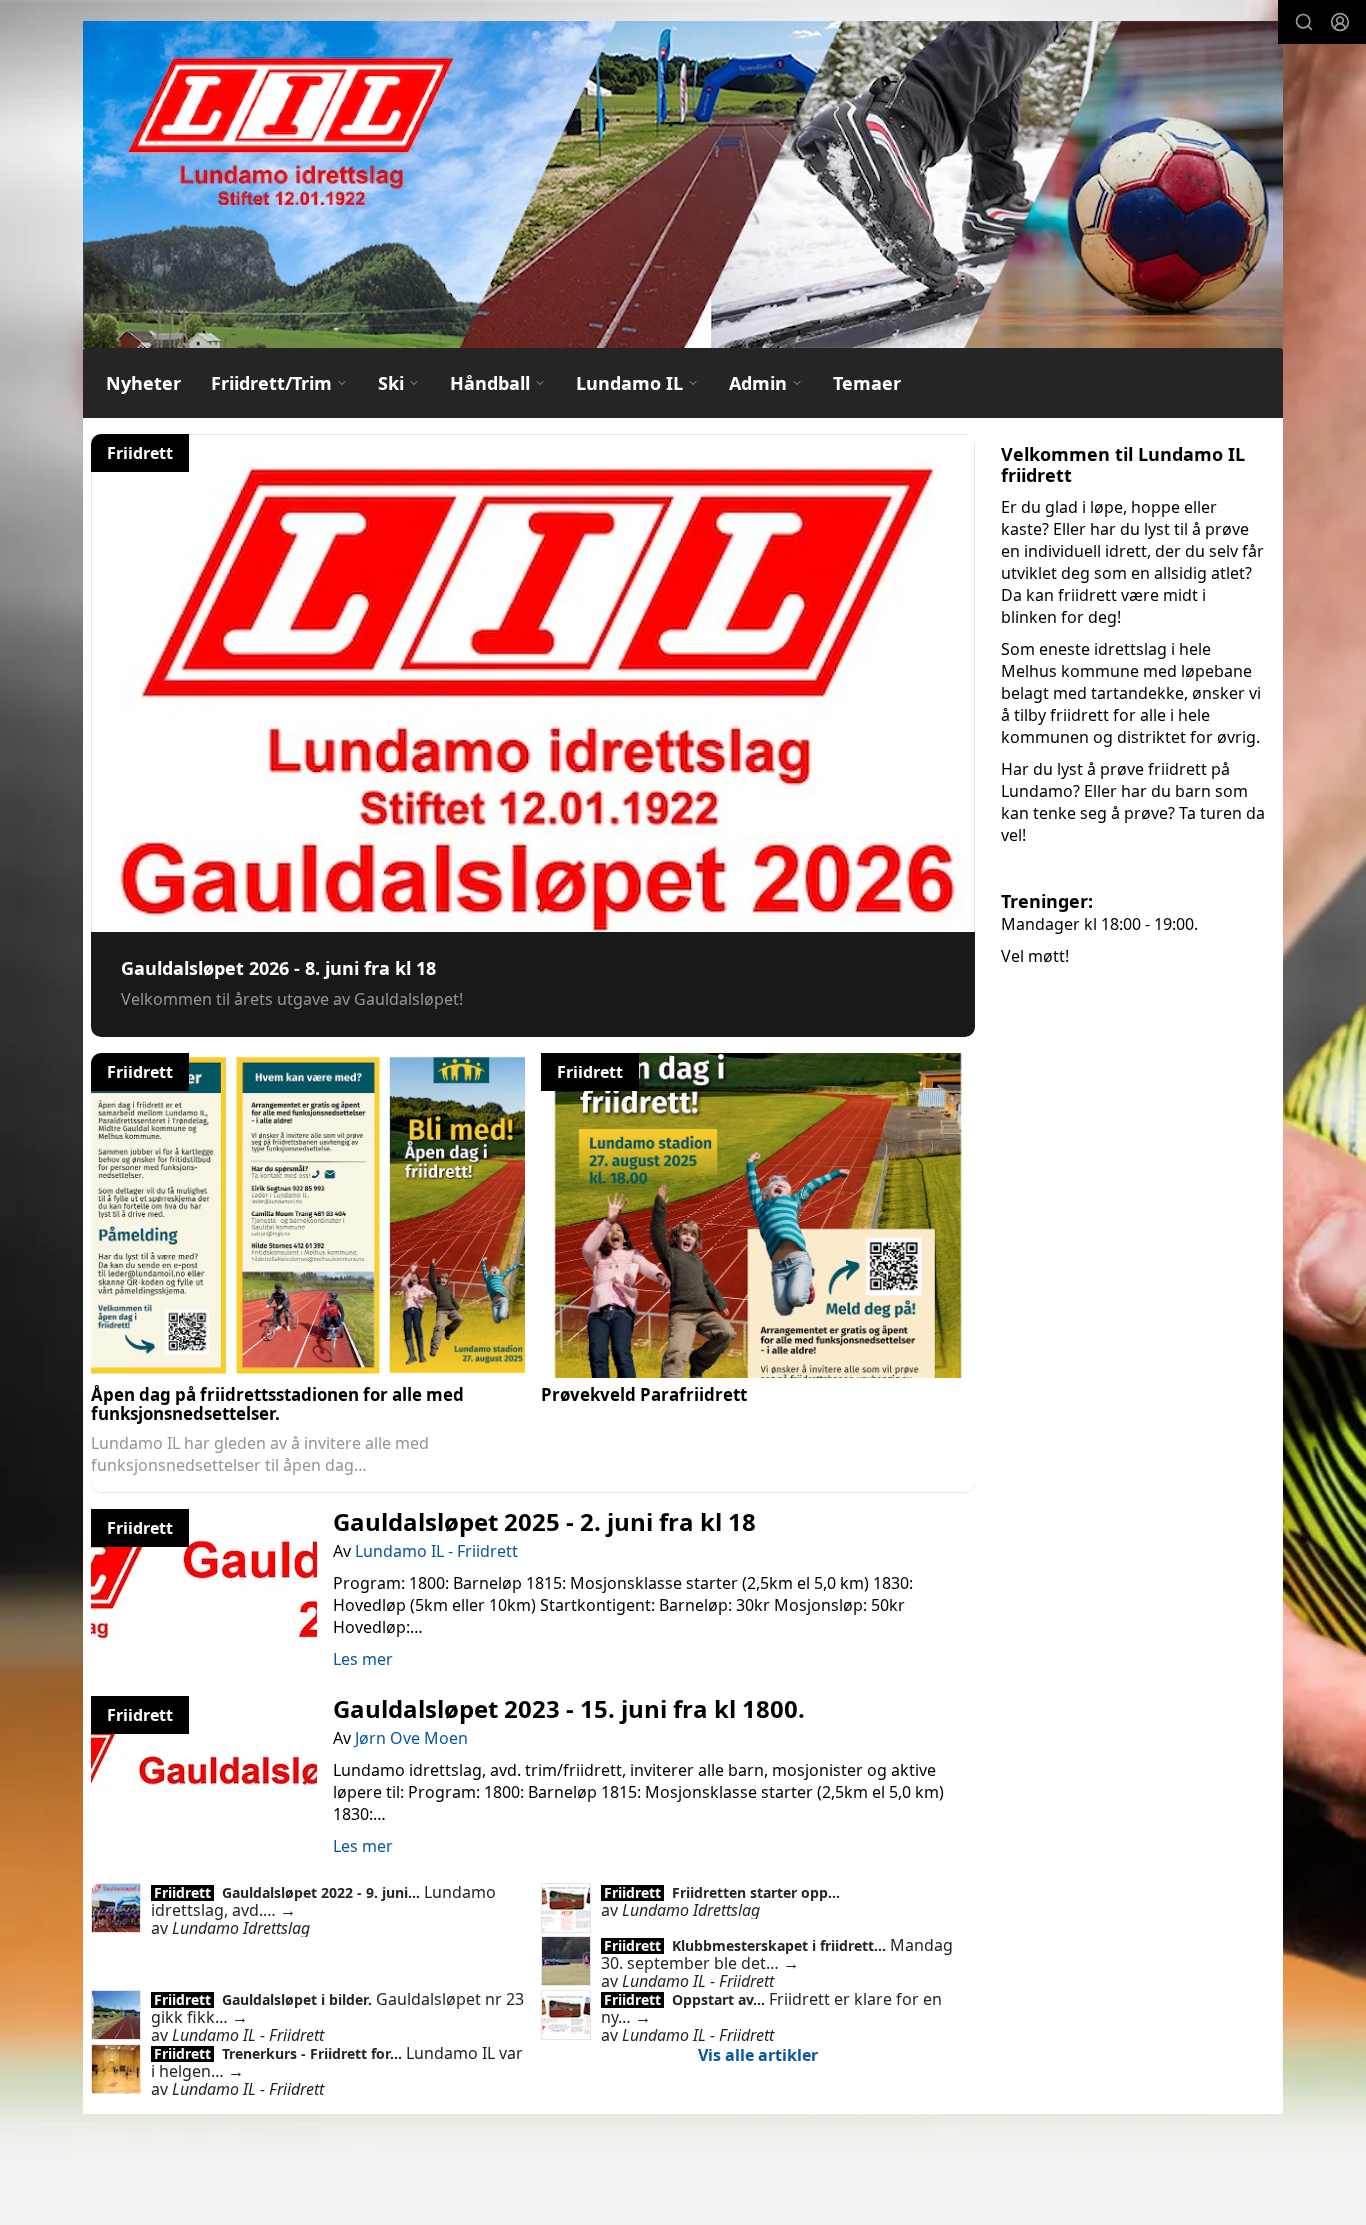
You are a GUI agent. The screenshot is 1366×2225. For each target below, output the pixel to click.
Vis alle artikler (758, 2055)
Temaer (867, 383)
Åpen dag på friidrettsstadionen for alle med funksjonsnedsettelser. (277, 1404)
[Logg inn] (1340, 22)
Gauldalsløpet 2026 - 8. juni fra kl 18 (278, 968)
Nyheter (143, 383)
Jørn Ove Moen (411, 1738)
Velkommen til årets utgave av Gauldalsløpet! (292, 999)
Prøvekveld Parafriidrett (644, 1394)
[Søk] (1304, 22)
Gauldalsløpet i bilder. (299, 1999)
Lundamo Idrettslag (241, 1928)
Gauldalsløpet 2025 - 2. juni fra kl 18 (544, 1521)
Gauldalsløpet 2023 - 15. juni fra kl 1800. (569, 1708)
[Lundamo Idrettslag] (683, 184)
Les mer (363, 1659)
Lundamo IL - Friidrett (436, 1551)
